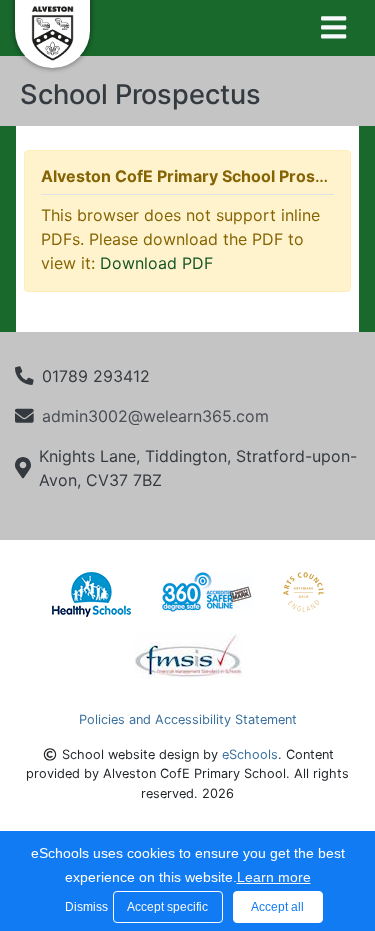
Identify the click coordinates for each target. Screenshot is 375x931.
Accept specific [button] (167, 907)
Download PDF (156, 263)
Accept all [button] (277, 907)
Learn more (274, 877)
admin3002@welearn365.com (155, 416)
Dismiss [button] (84, 907)
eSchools (250, 754)
